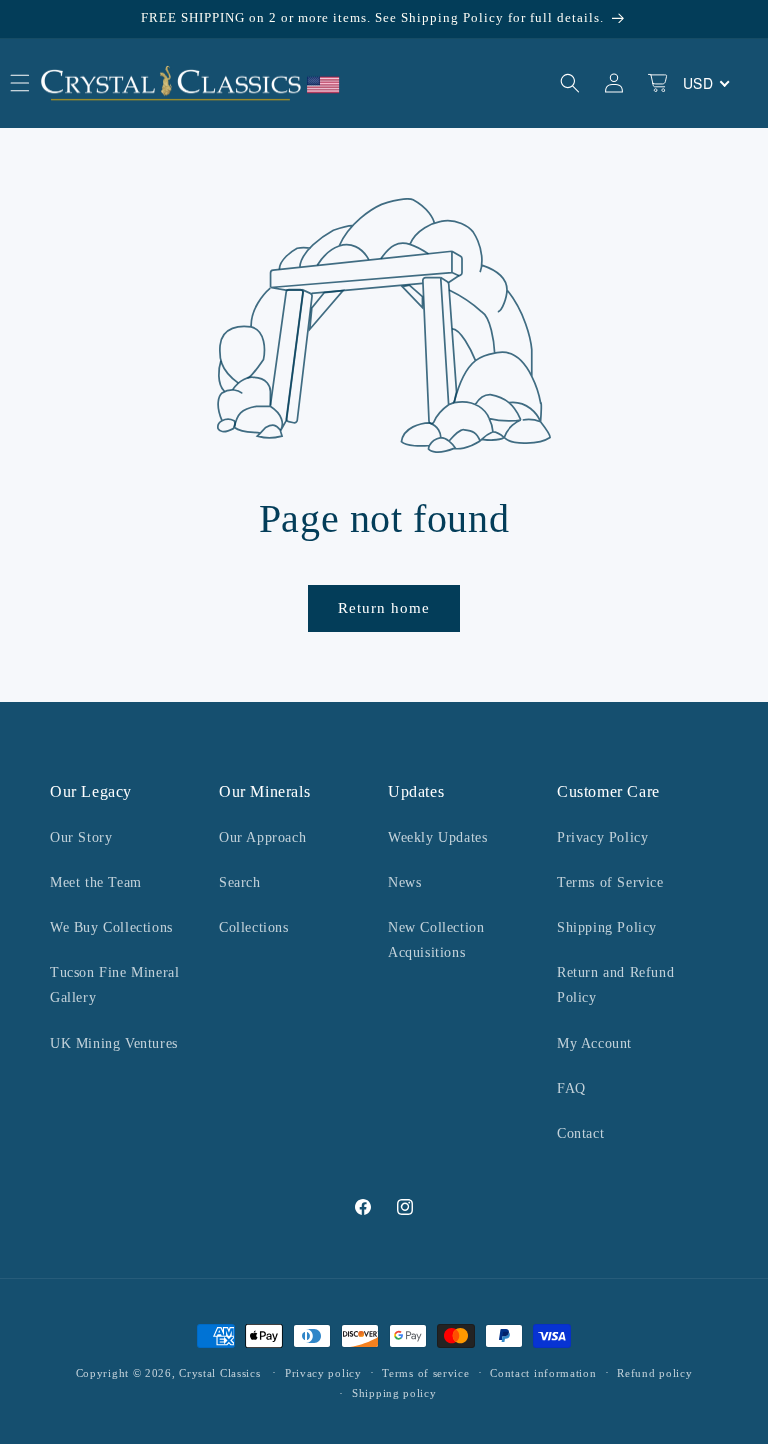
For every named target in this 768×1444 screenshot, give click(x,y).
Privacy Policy (602, 837)
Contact (580, 1133)
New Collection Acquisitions (436, 940)
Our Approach (262, 837)
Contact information (543, 1373)
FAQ (571, 1088)
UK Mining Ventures (114, 1043)
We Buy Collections (111, 927)
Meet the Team (96, 882)
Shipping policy (394, 1393)
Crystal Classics (219, 1373)
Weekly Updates (437, 837)
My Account (594, 1043)
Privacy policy (323, 1373)
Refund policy (654, 1373)
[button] (570, 83)
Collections (254, 927)
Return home (384, 608)
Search (240, 882)
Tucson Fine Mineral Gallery (114, 985)
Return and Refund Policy (615, 985)
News (404, 882)
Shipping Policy (607, 927)
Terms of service (425, 1373)
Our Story (81, 837)
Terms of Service (610, 882)
